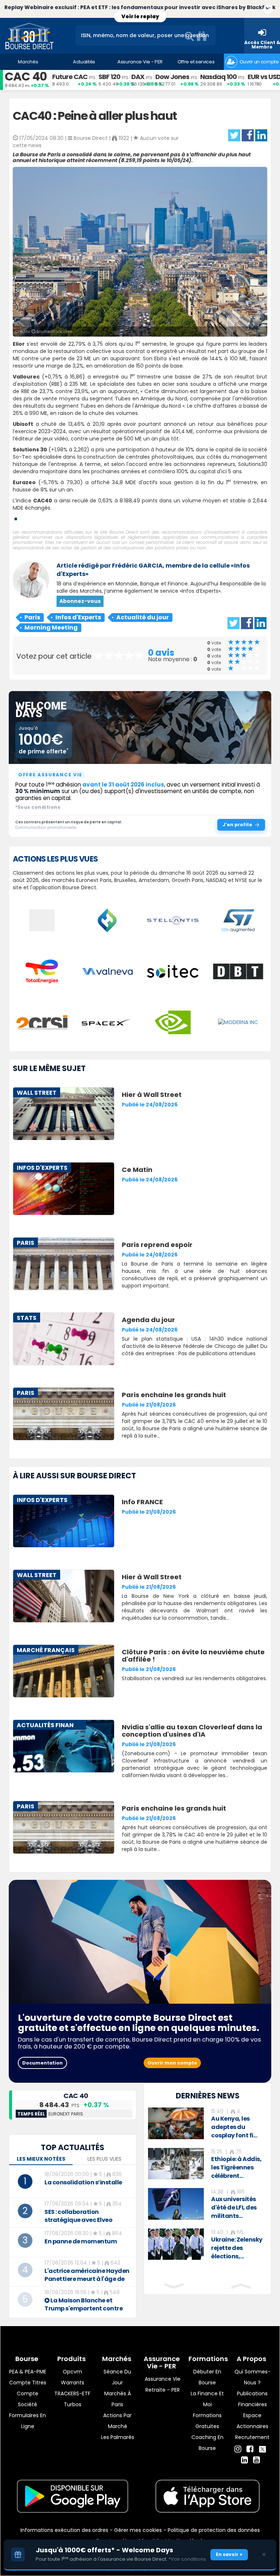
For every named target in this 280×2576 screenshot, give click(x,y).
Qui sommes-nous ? (252, 2377)
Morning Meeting (51, 628)
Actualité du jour (143, 617)
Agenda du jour (148, 1320)
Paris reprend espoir (157, 1245)
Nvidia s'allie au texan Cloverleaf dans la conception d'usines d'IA (192, 1731)
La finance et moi (207, 2399)
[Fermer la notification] (268, 10)
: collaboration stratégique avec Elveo (78, 2216)
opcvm (72, 2372)
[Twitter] (262, 2448)
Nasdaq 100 (218, 77)
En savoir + (229, 2554)
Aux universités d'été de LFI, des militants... (234, 2208)
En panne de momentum (81, 2241)
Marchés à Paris (118, 2399)
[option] (207, 2124)
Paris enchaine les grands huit (174, 1395)
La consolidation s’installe (83, 2182)
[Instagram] (238, 2449)
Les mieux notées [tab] (41, 2159)
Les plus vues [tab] (104, 2159)
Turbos (73, 2404)
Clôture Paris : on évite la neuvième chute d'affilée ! (193, 1656)
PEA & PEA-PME (28, 2372)
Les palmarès (118, 2437)
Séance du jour (117, 2377)
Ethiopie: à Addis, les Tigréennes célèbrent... (236, 2167)
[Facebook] (250, 2449)
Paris (32, 617)
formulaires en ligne (28, 2421)
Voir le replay (140, 16)
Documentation (42, 2063)
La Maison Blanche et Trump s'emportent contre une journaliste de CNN (83, 2308)
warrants (73, 2383)
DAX (138, 77)
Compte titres (28, 2383)
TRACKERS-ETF (72, 2393)
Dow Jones (172, 77)
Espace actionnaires (252, 2421)
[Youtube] (256, 2460)
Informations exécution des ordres (64, 2530)
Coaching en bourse (207, 2443)
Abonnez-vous (80, 601)
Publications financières (252, 2399)
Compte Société (28, 2399)
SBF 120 (109, 77)
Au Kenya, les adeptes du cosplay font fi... (234, 2127)
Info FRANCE (142, 1502)
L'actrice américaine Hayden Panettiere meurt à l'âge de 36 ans (87, 2279)
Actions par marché (117, 2421)
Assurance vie (163, 2379)
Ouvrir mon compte (172, 2063)
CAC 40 (26, 76)
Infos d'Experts (78, 617)
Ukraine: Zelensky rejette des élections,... (237, 2248)
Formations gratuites (207, 2421)
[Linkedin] (244, 2460)
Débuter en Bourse (207, 2377)
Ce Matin (137, 1170)
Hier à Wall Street (152, 1095)
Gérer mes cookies (138, 2530)
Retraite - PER (163, 2390)
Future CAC (70, 77)
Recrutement (252, 2437)
